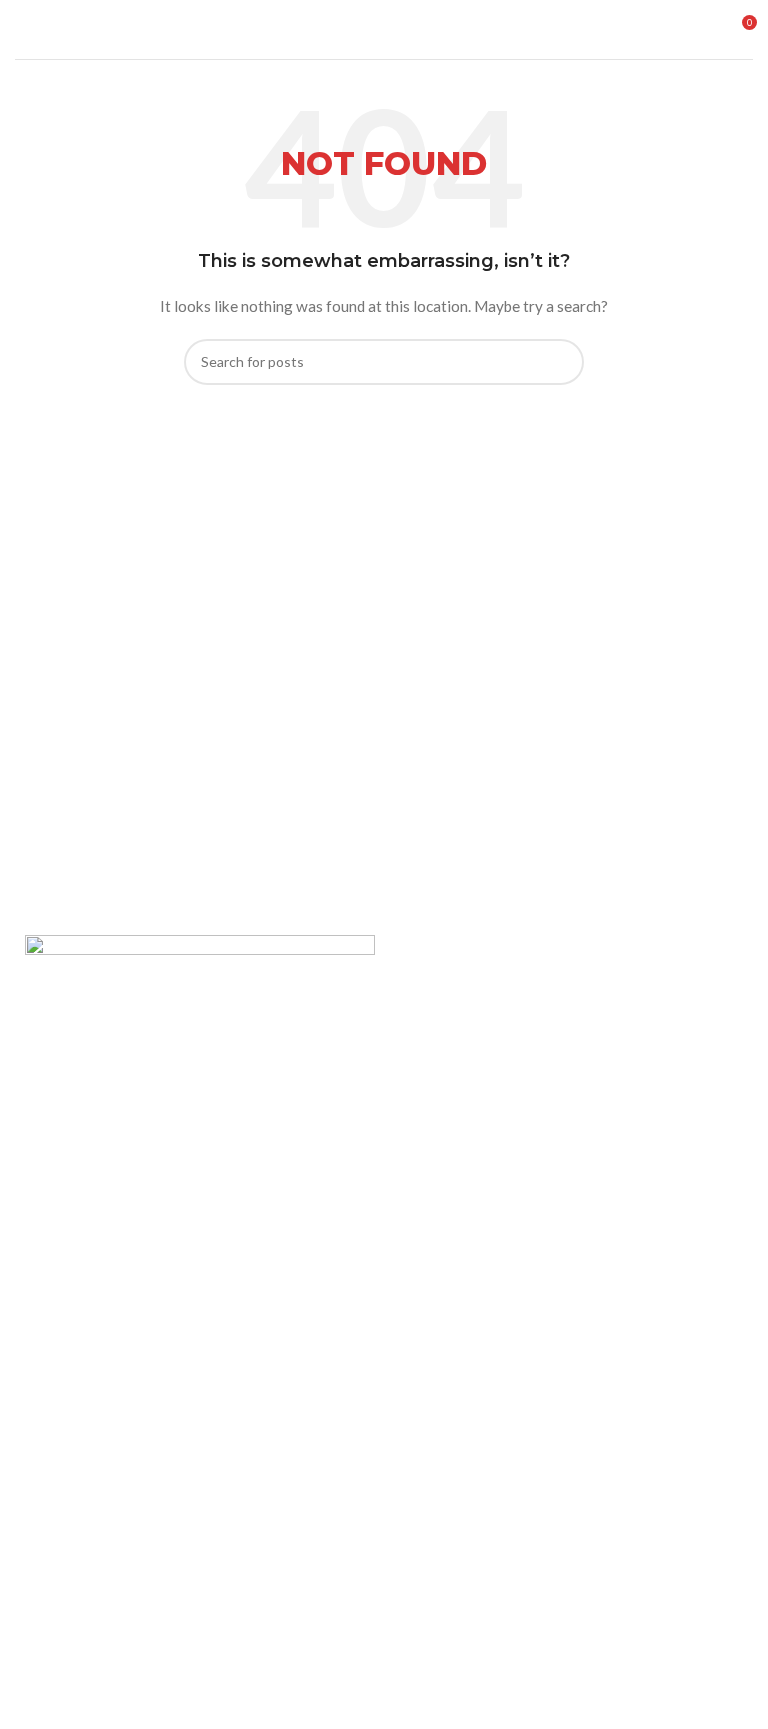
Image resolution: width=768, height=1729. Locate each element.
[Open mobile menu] (23, 30)
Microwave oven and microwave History (148, 1416)
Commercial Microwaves (100, 1484)
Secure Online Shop (87, 1190)
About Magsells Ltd (86, 1122)
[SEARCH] (561, 362)
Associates (60, 1156)
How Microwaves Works (100, 1381)
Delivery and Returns (90, 1293)
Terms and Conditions (94, 1259)
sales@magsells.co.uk (131, 1671)
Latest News (65, 1225)
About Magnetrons (85, 1450)
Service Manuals (75, 1518)
